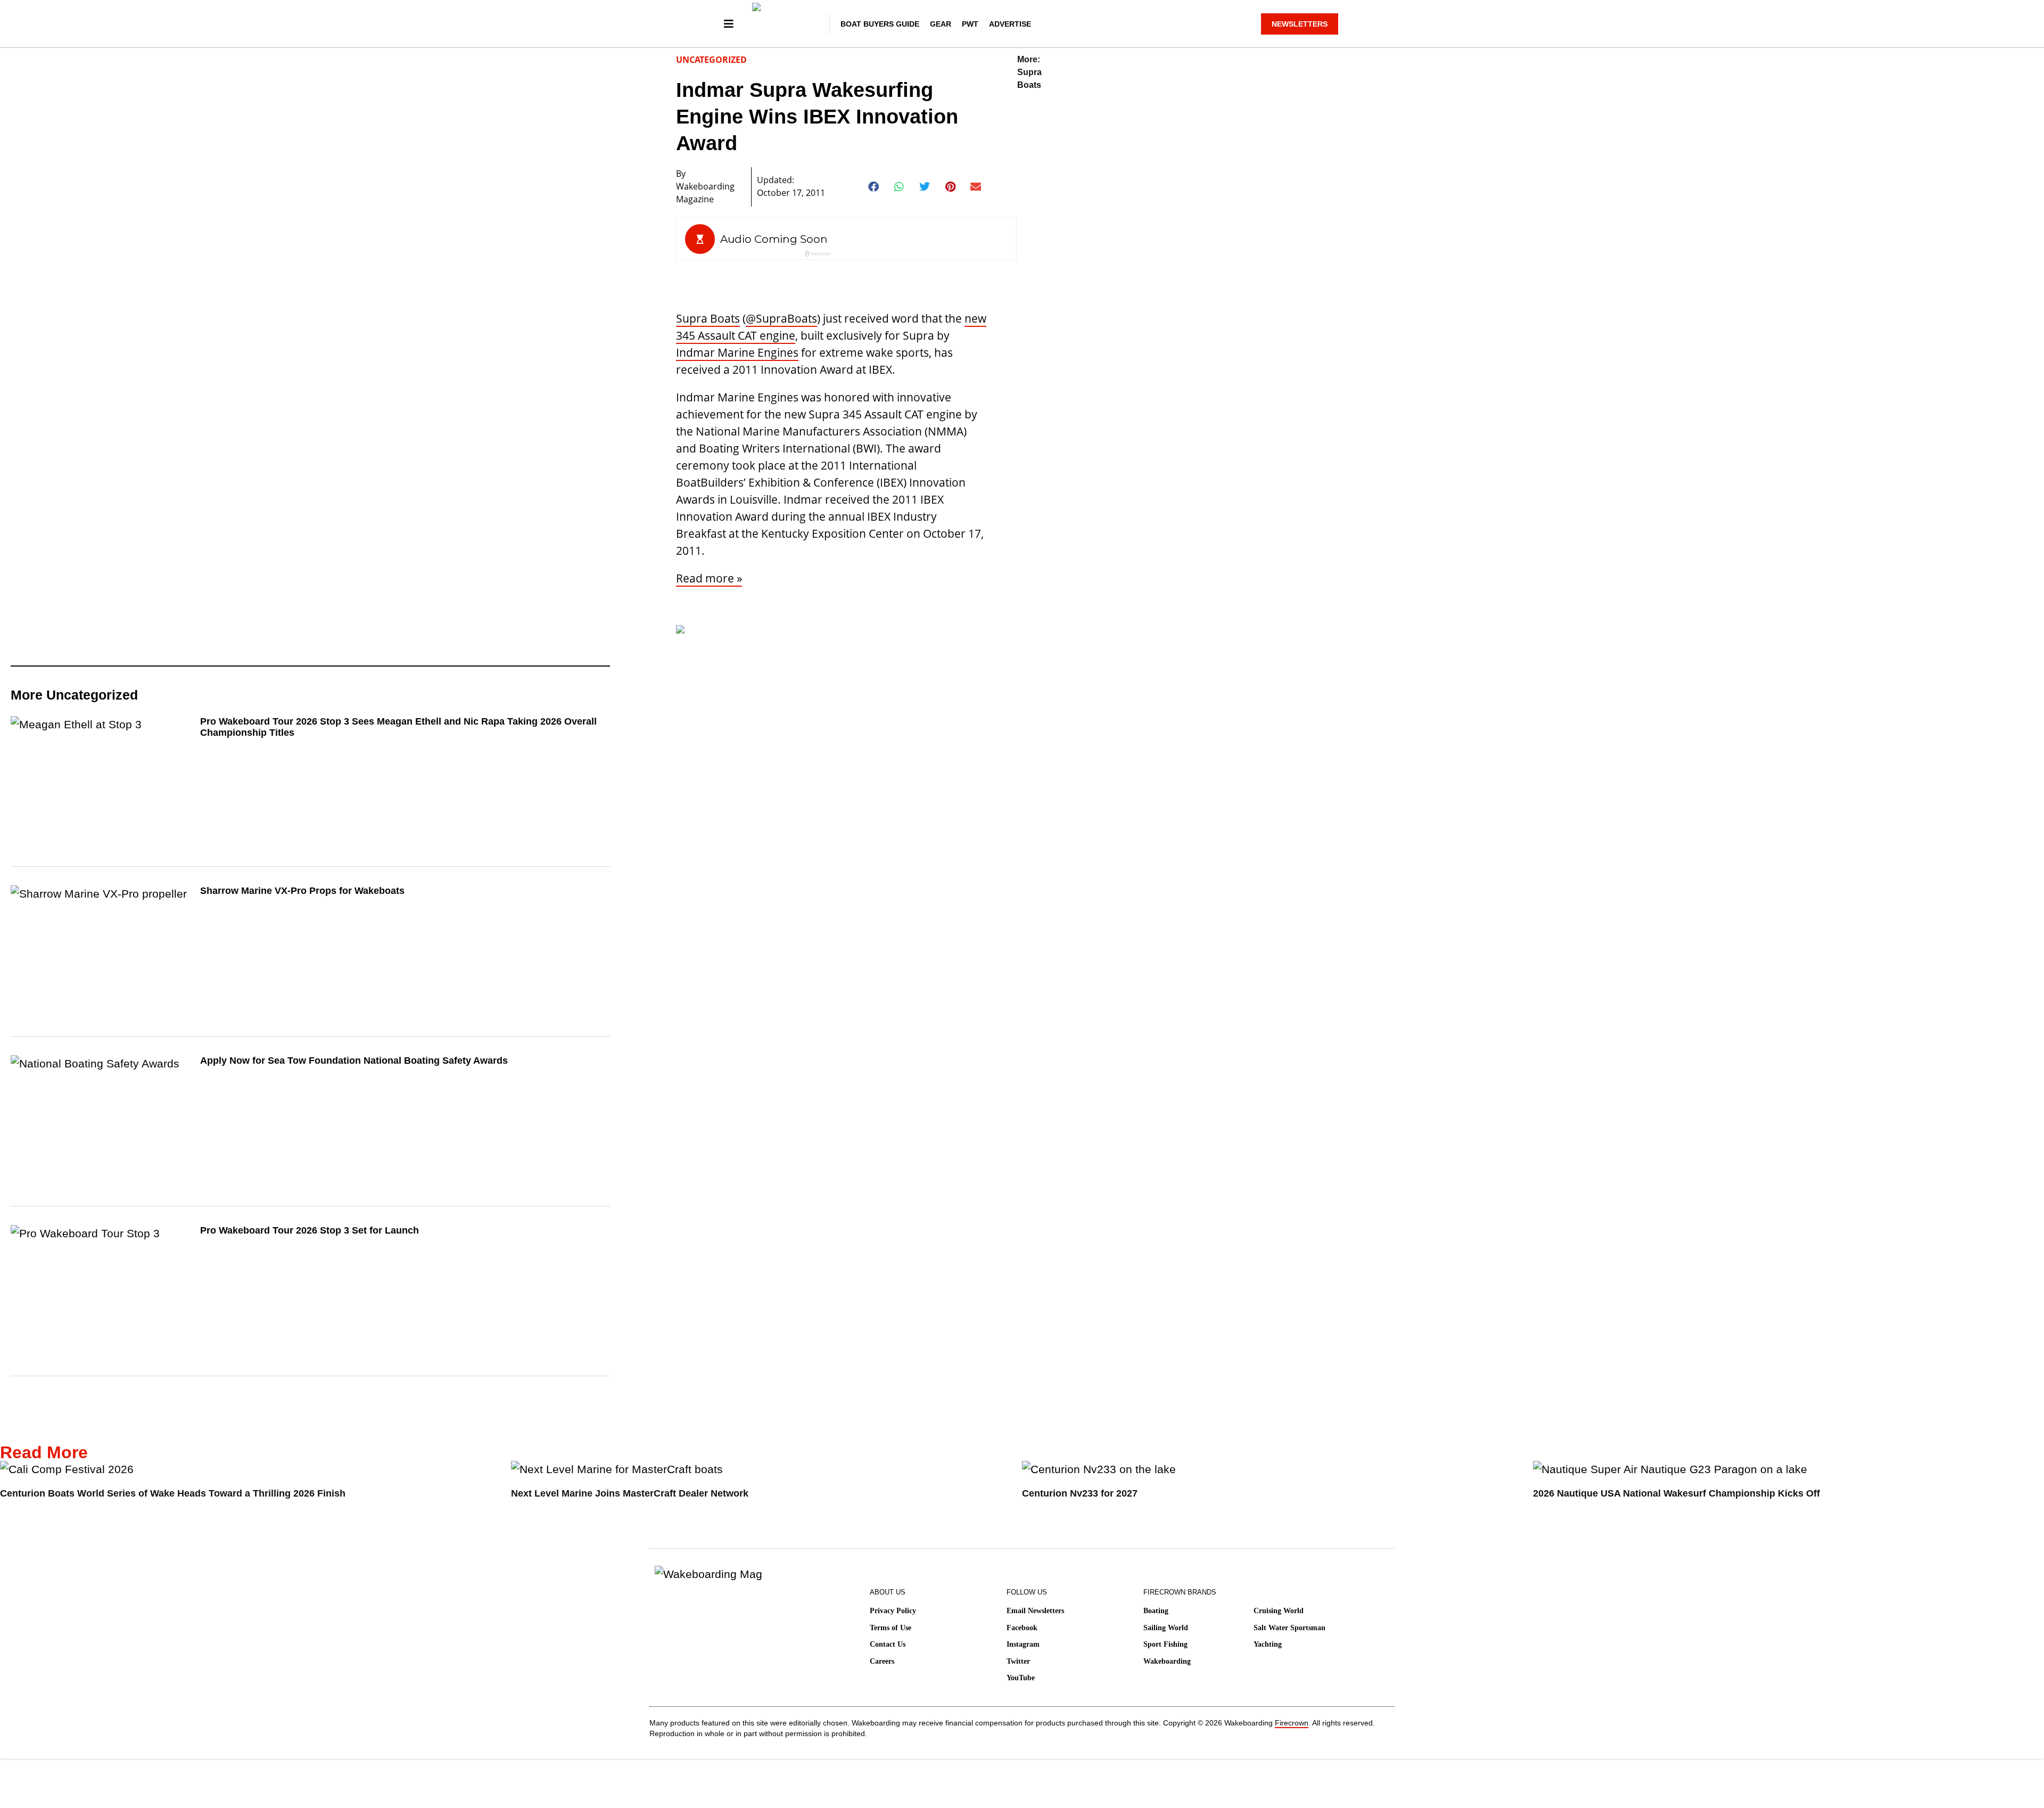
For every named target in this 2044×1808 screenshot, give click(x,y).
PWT (970, 24)
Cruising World (1279, 1611)
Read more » (709, 578)
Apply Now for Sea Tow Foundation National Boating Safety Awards (354, 1061)
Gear (941, 24)
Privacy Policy (893, 1611)
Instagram (1023, 1644)
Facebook (1022, 1628)
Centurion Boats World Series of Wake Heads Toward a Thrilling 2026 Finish (173, 1493)
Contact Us (888, 1644)
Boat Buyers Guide (880, 24)
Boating (1156, 1611)
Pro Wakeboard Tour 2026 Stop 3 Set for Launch (310, 1230)
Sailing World (1166, 1628)
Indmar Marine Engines (737, 352)
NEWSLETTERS (1300, 24)
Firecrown (1292, 1723)
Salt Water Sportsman (1289, 1628)
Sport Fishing (1165, 1644)
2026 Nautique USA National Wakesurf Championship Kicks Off (1676, 1493)
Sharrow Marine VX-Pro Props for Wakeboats (302, 891)
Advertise (1010, 24)
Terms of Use (891, 1628)
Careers (882, 1661)
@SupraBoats (781, 318)
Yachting (1268, 1644)
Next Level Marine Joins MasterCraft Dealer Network (630, 1493)
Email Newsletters (1035, 1611)
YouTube (1021, 1678)
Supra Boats (708, 318)
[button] (874, 187)
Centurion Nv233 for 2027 (1080, 1493)
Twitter (1018, 1661)
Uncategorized (711, 60)
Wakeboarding (1167, 1661)
